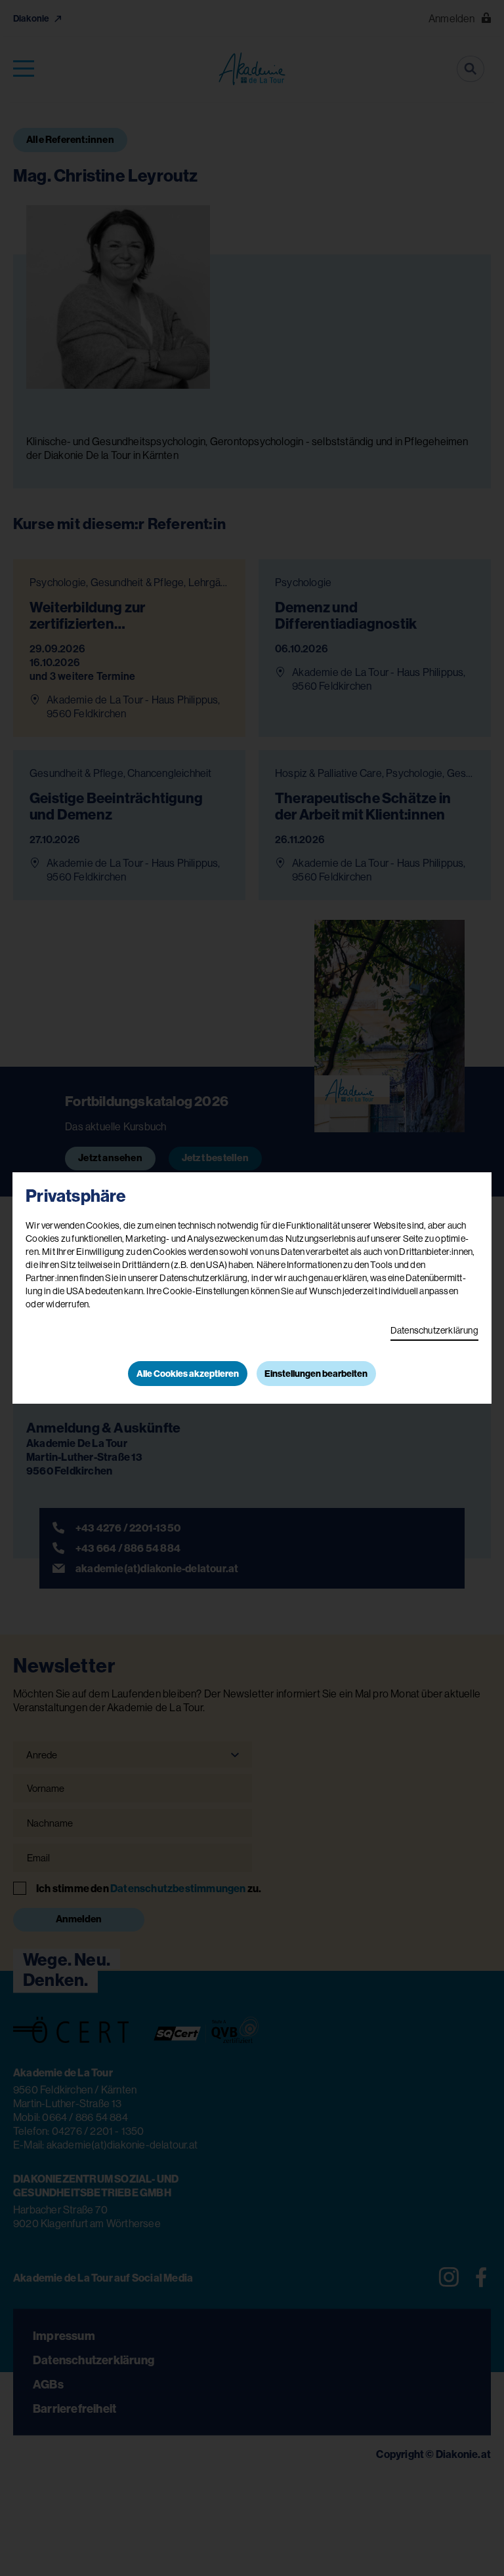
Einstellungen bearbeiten (316, 1374)
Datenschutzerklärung (434, 1330)
